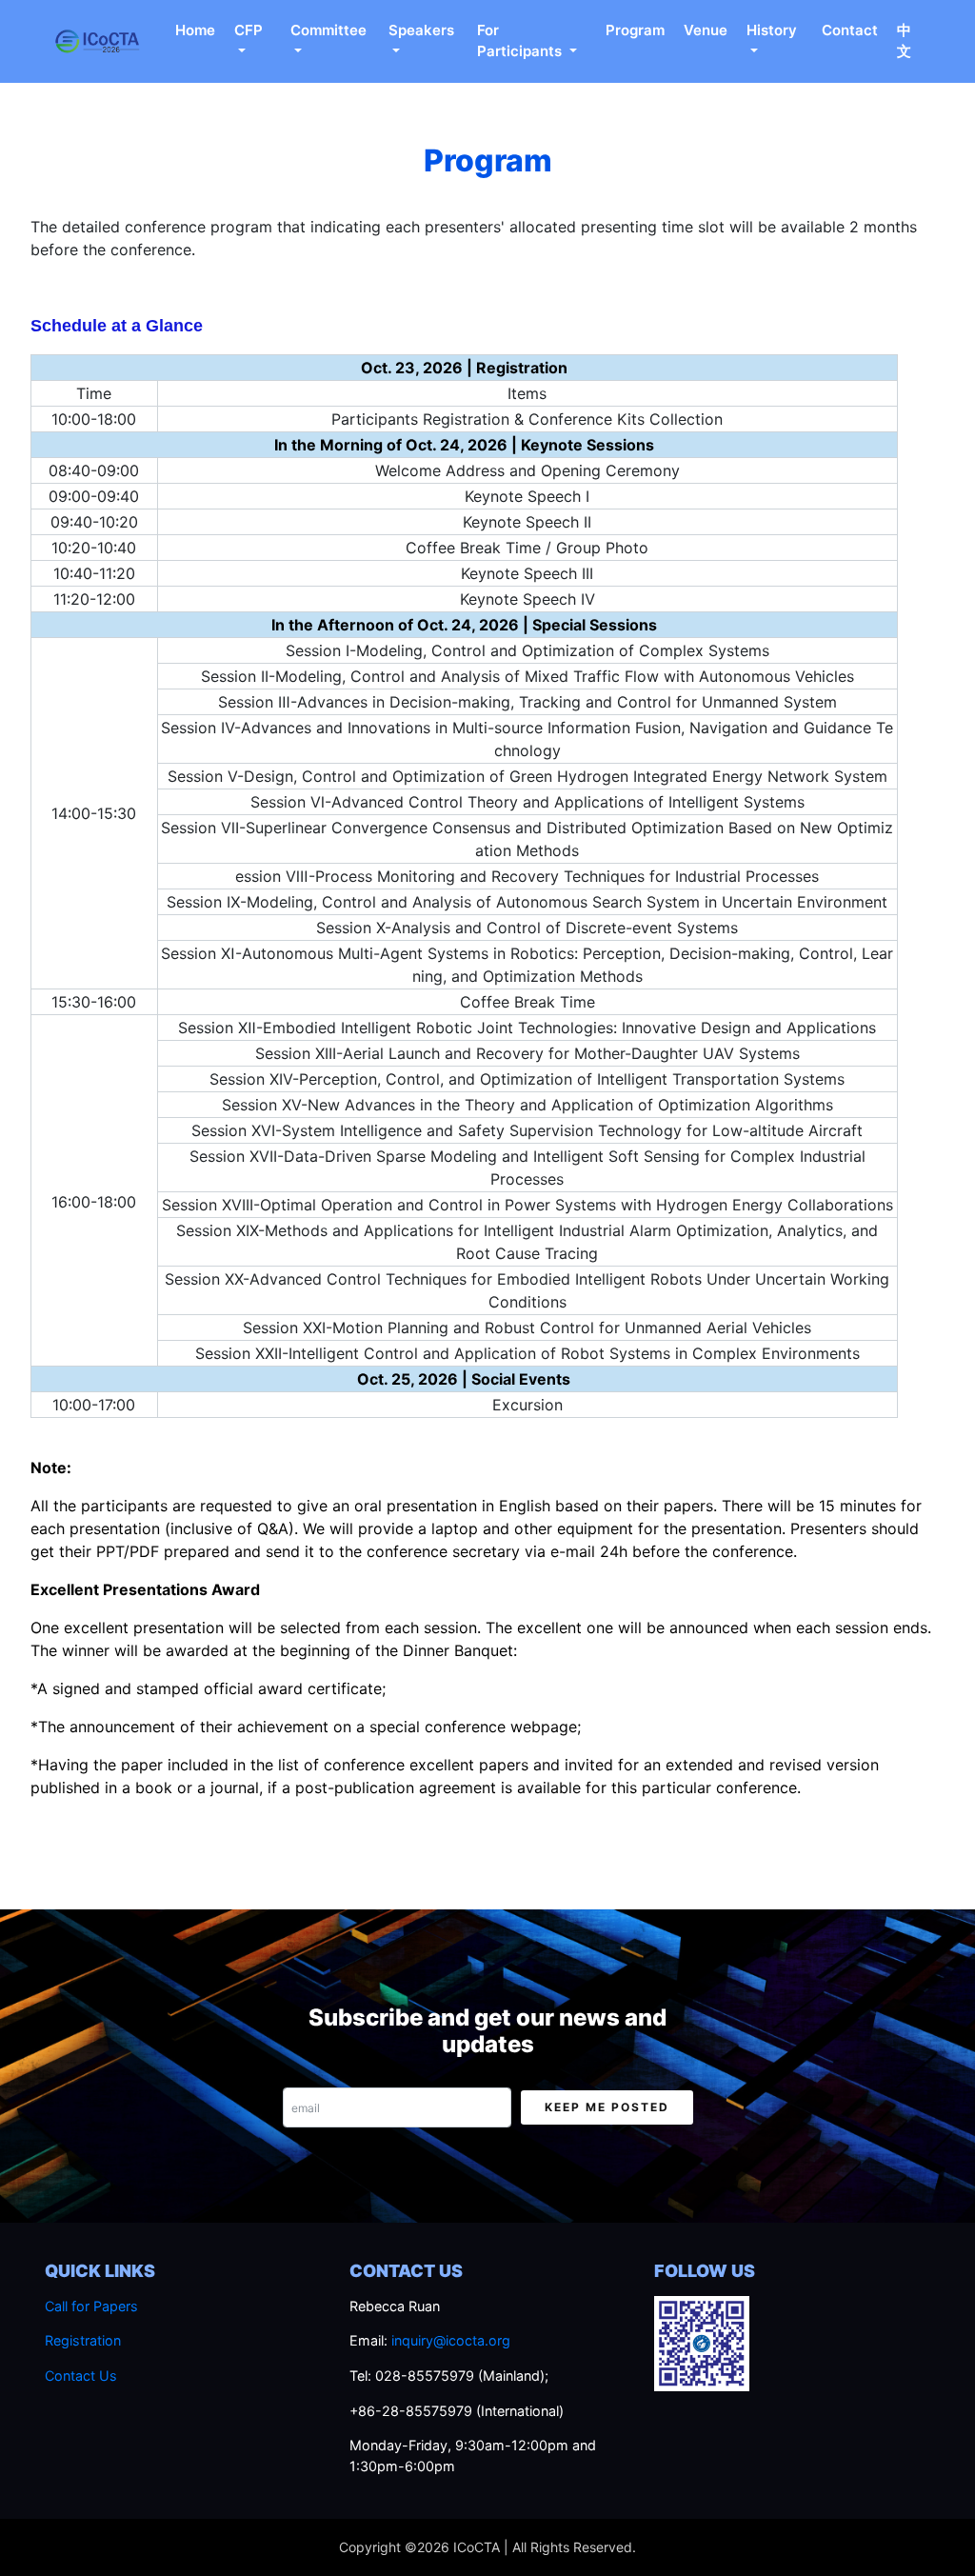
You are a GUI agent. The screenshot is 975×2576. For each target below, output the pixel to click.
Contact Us (81, 2376)
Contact (850, 30)
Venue (706, 30)
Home (195, 30)
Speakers (421, 30)
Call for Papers (91, 2306)
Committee (328, 30)
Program (635, 30)
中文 (904, 41)
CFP (249, 30)
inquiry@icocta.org (451, 2340)
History (772, 30)
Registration (83, 2340)
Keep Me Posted (607, 2107)
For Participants (521, 41)
